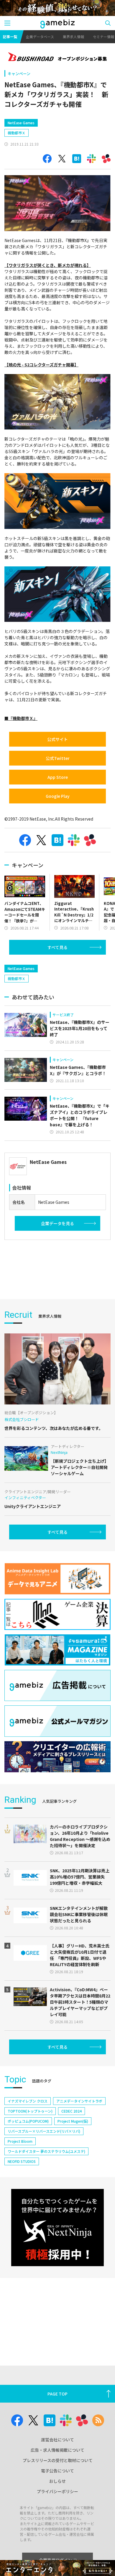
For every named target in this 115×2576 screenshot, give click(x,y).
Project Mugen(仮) (73, 2121)
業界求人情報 (73, 37)
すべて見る (57, 947)
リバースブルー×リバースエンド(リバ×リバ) (44, 2131)
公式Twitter (58, 758)
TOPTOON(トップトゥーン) (30, 2111)
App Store (58, 777)
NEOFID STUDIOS (22, 2161)
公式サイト (57, 739)
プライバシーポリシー (57, 2491)
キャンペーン (19, 74)
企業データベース (40, 37)
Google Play (58, 796)
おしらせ (57, 2481)
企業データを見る (57, 1223)
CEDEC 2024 (72, 2111)
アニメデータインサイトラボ (79, 2101)
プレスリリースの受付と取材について (58, 2460)
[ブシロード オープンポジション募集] (57, 57)
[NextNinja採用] (57, 2228)
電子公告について (57, 2471)
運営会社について (57, 2440)
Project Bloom (20, 2141)
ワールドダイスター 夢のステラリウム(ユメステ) (46, 2151)
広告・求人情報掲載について (57, 2450)
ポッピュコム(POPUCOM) (28, 2121)
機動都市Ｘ (17, 133)
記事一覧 (10, 37)
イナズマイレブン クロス (28, 2101)
